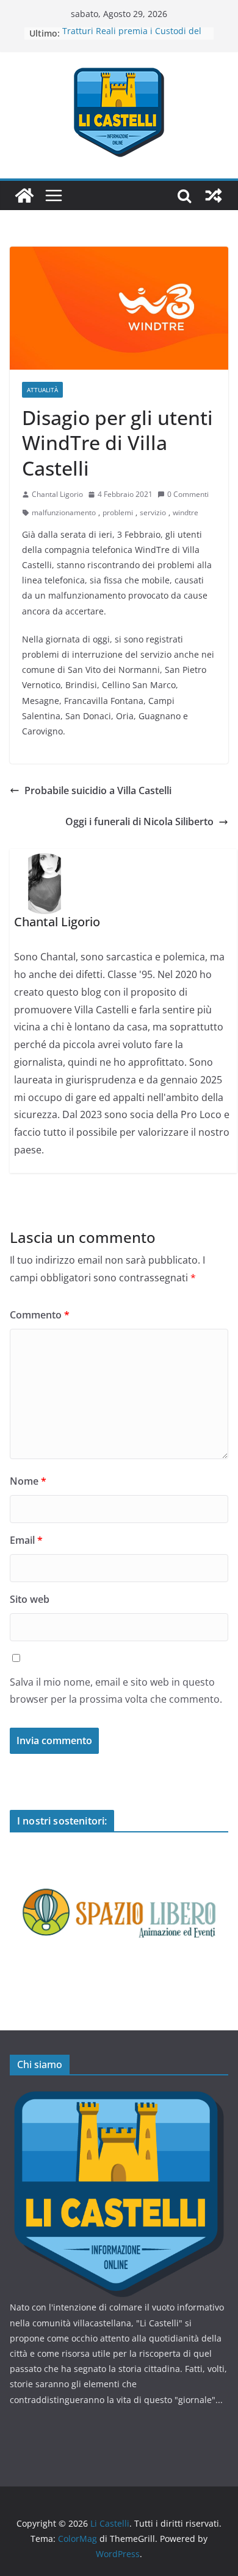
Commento (40, 1315)
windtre (186, 512)
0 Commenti (188, 494)
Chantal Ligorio (57, 494)
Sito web (30, 1599)
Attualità (42, 390)
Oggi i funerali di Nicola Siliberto (139, 822)
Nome (28, 1481)
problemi (118, 512)
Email (26, 1540)
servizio (153, 512)
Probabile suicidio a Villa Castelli (98, 790)
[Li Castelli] (24, 195)
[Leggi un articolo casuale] (214, 195)
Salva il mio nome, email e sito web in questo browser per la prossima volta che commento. (116, 1691)
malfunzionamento (64, 512)
